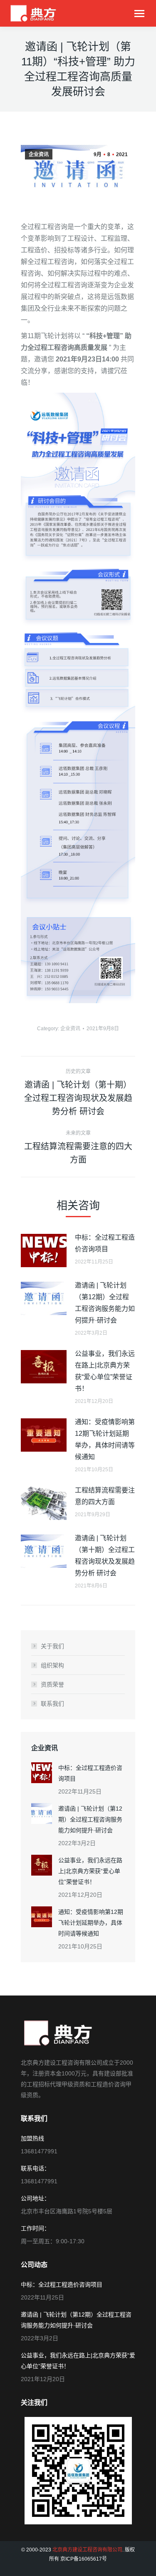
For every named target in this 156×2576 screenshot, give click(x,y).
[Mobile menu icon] (139, 14)
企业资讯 (39, 154)
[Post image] (44, 1251)
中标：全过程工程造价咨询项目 (105, 1243)
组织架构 (52, 1665)
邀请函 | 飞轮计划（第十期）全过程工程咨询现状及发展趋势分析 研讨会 (105, 1556)
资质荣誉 (52, 1684)
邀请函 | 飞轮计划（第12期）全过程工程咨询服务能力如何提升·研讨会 (105, 1303)
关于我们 (52, 1646)
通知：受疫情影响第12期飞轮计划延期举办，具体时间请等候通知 (105, 1439)
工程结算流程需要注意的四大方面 (105, 1496)
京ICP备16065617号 (84, 2559)
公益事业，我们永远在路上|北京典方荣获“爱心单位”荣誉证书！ (105, 1371)
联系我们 (52, 1704)
